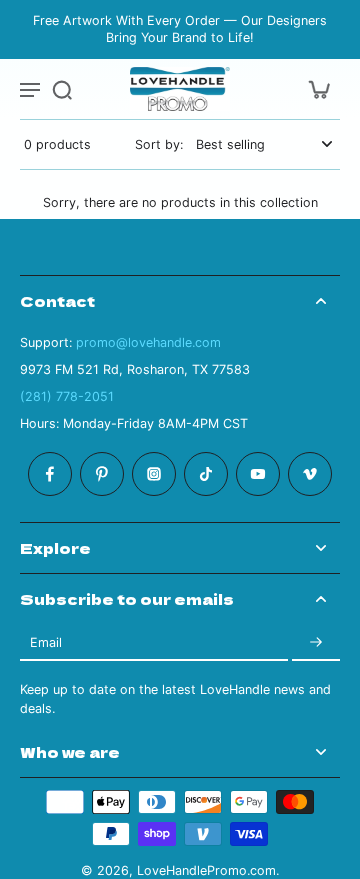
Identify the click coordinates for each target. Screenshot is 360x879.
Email (46, 642)
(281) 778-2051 (67, 396)
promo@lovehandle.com (148, 342)
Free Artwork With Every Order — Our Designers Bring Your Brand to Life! (180, 29)
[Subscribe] (316, 642)
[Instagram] (154, 474)
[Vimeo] (310, 474)
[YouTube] (258, 474)
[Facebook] (50, 474)
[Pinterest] (102, 474)
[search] (62, 89)
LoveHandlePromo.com (206, 870)
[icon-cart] (318, 89)
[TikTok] (206, 474)
